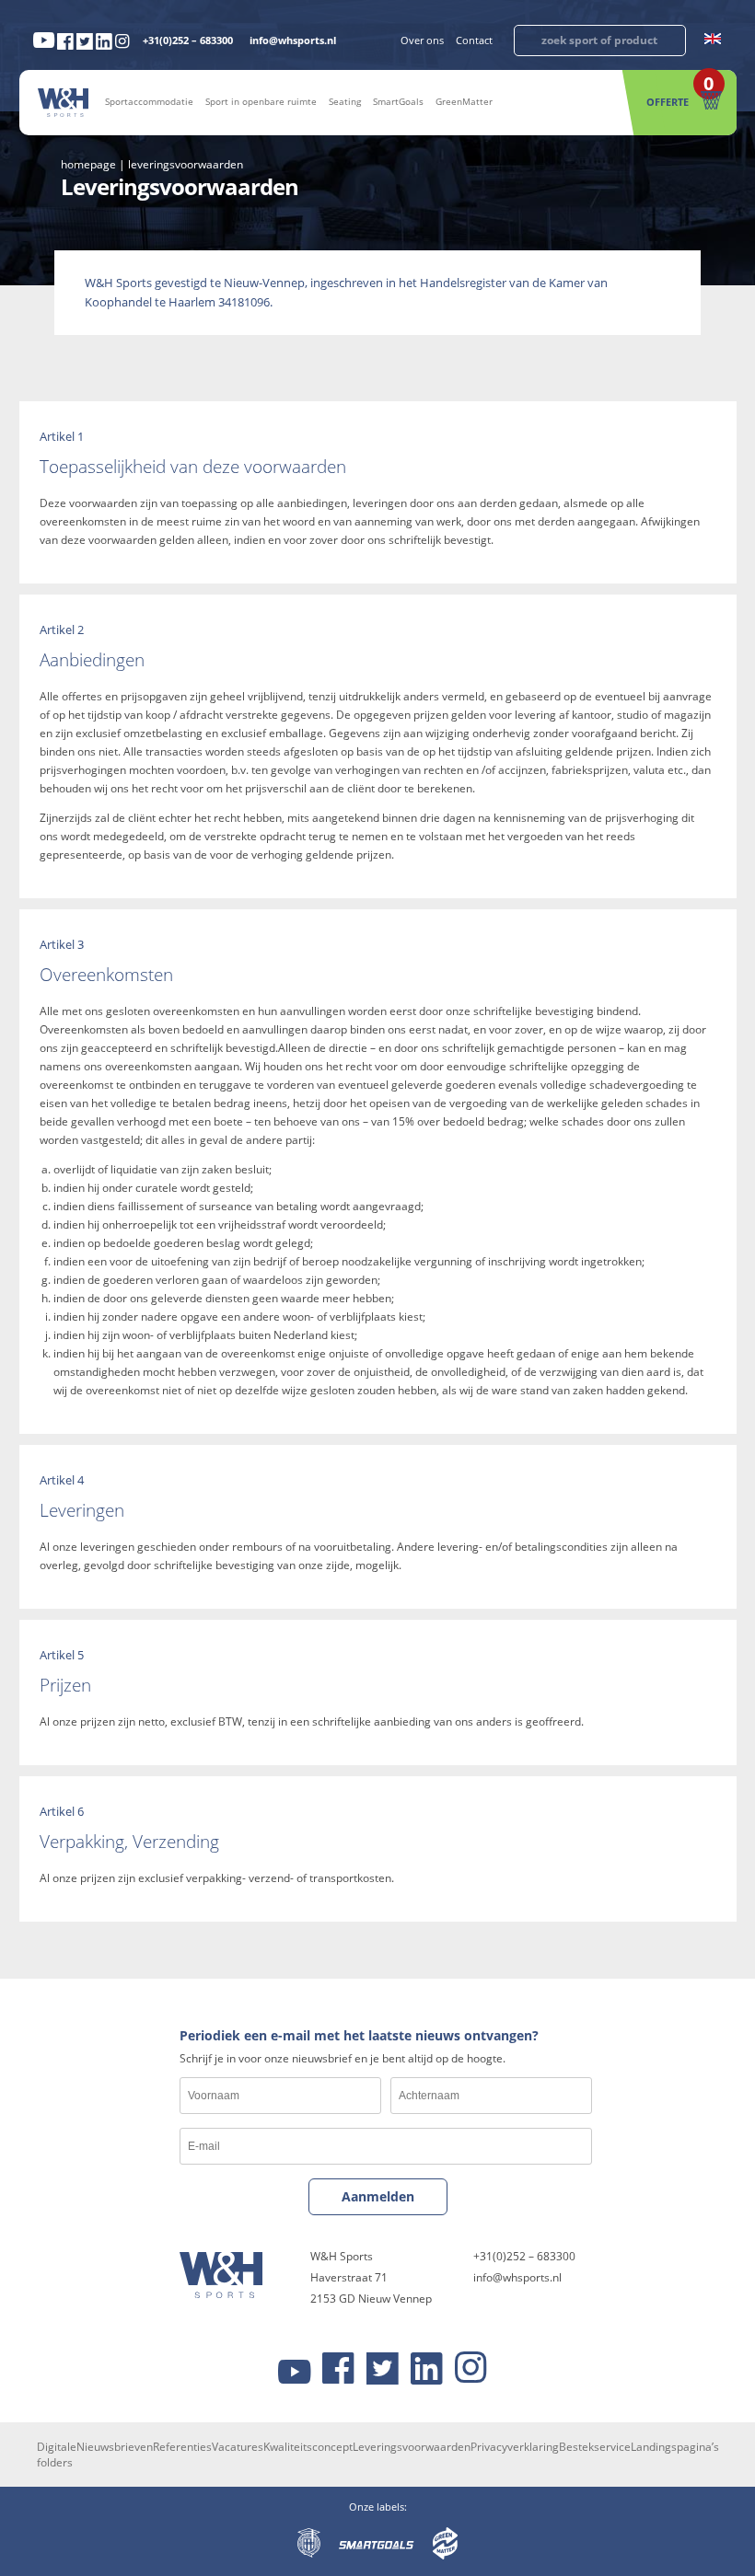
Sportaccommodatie (149, 101)
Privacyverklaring (515, 2447)
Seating (345, 101)
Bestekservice (595, 2447)
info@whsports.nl (293, 40)
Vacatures (238, 2447)
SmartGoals (398, 101)
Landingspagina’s (675, 2447)
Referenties (182, 2447)
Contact (474, 40)
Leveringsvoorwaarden (412, 2447)
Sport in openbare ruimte (261, 101)
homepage (88, 164)
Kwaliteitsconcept (308, 2447)
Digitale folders (57, 2455)
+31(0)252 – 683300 (188, 40)
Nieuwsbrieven (115, 2447)
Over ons (422, 40)
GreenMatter (464, 101)
